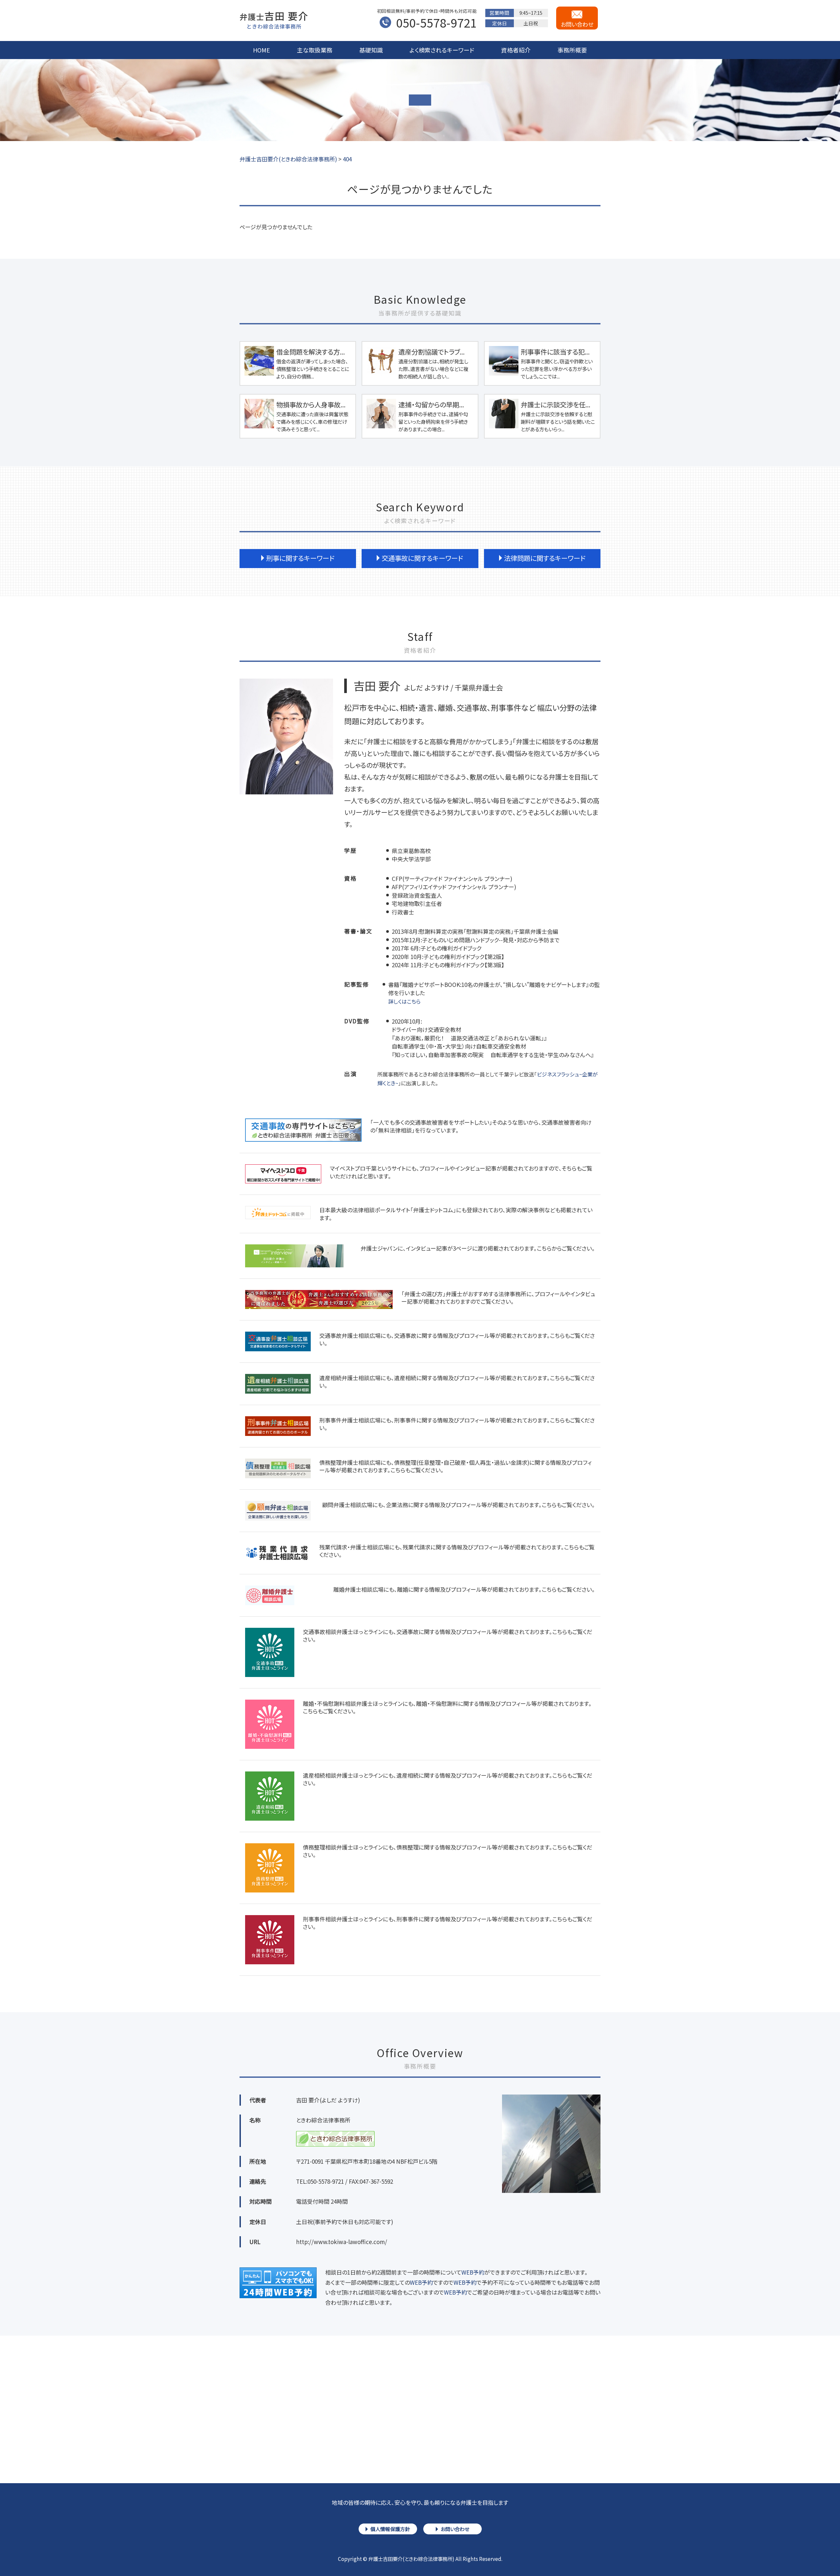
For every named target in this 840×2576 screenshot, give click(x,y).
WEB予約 (473, 2272)
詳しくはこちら (404, 1001)
